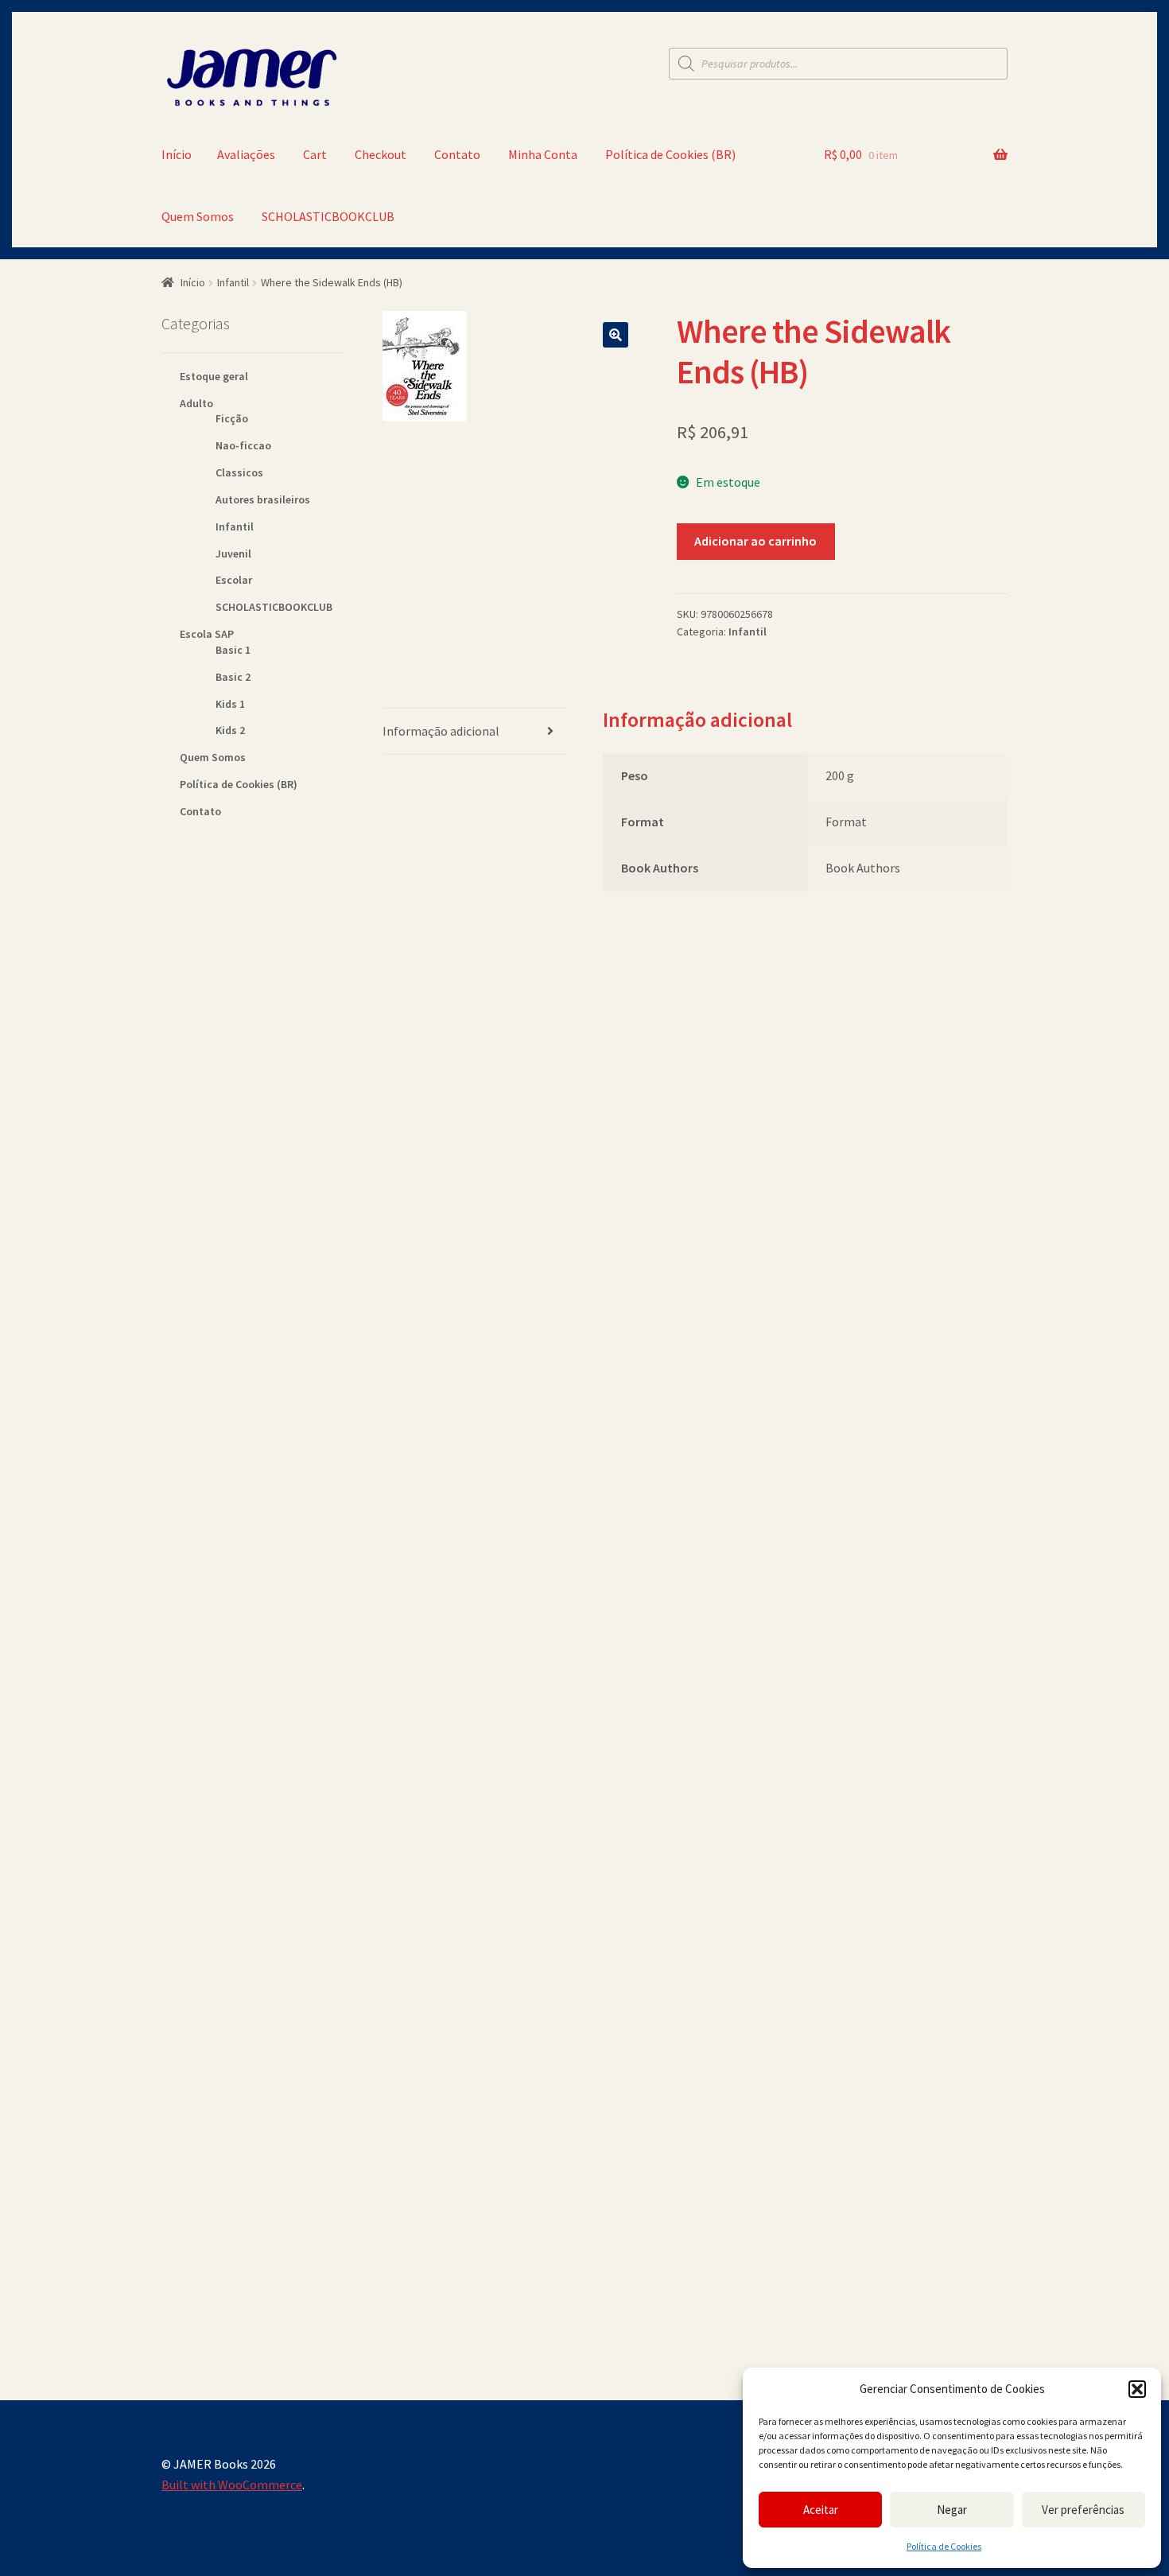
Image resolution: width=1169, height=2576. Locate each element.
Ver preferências (1083, 2510)
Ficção (232, 418)
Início (177, 154)
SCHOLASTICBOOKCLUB (328, 216)
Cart (315, 154)
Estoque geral (214, 376)
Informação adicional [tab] (441, 731)
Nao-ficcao (243, 445)
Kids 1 (230, 704)
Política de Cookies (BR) (670, 154)
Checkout (381, 154)
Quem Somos (198, 216)
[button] (1137, 2389)
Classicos (239, 472)
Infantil (233, 282)
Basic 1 (233, 650)
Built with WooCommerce (232, 2485)
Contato (457, 154)
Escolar (234, 580)
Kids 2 (230, 730)
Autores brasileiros (263, 499)
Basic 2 (233, 677)
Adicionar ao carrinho (755, 541)
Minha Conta (543, 154)
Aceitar (821, 2510)
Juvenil (233, 554)
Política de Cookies (944, 2546)
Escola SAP (207, 634)
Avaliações (246, 154)
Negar (952, 2510)
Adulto (196, 403)
